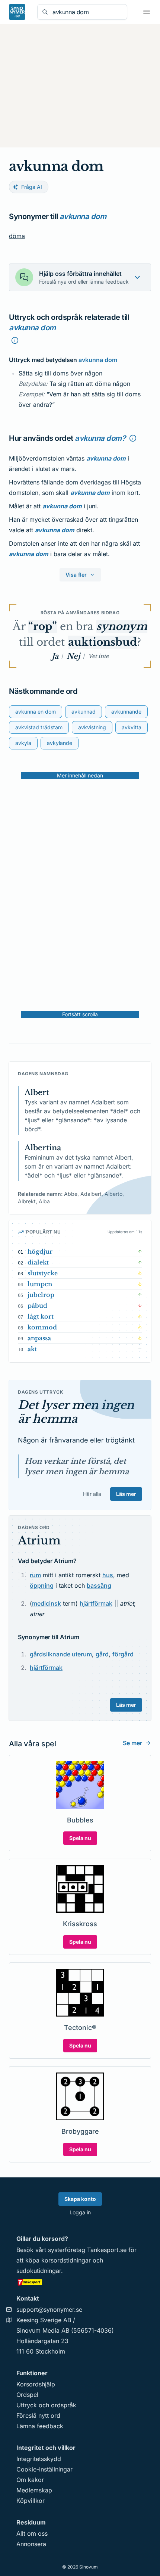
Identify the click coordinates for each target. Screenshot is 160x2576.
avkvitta (132, 727)
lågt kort (41, 1316)
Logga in (80, 2212)
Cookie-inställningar (44, 2469)
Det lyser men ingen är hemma (76, 1412)
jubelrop (41, 1295)
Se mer (132, 1743)
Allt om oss (32, 2533)
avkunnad (84, 712)
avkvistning (92, 727)
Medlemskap (34, 2490)
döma (17, 236)
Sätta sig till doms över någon (60, 373)
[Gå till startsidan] (17, 12)
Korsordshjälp (36, 2384)
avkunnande (126, 712)
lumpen (40, 1284)
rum (35, 1575)
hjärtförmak (96, 1603)
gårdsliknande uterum (61, 1654)
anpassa (39, 1338)
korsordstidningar (66, 2260)
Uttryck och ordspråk (46, 2405)
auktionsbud (103, 642)
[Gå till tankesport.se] (80, 2282)
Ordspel (27, 2395)
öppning (42, 1585)
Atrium (39, 1540)
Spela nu (80, 1838)
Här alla (92, 1494)
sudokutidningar (39, 2271)
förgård (123, 1654)
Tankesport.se (107, 2250)
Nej (73, 656)
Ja (55, 656)
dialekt (38, 1262)
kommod (42, 1327)
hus (108, 1575)
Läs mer (126, 1494)
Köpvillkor (31, 2501)
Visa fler (76, 575)
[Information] (15, 340)
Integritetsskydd (39, 2459)
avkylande (60, 743)
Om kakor (30, 2480)
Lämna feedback (40, 2426)
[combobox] (87, 12)
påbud (37, 1306)
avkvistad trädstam (39, 727)
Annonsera (31, 2544)
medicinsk (47, 1603)
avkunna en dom (36, 712)
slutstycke (43, 1273)
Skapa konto (80, 2199)
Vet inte (98, 656)
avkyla (23, 743)
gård (102, 1654)
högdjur (40, 1251)
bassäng (99, 1585)
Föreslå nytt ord (38, 2416)
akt (32, 1349)
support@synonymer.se (49, 2310)
